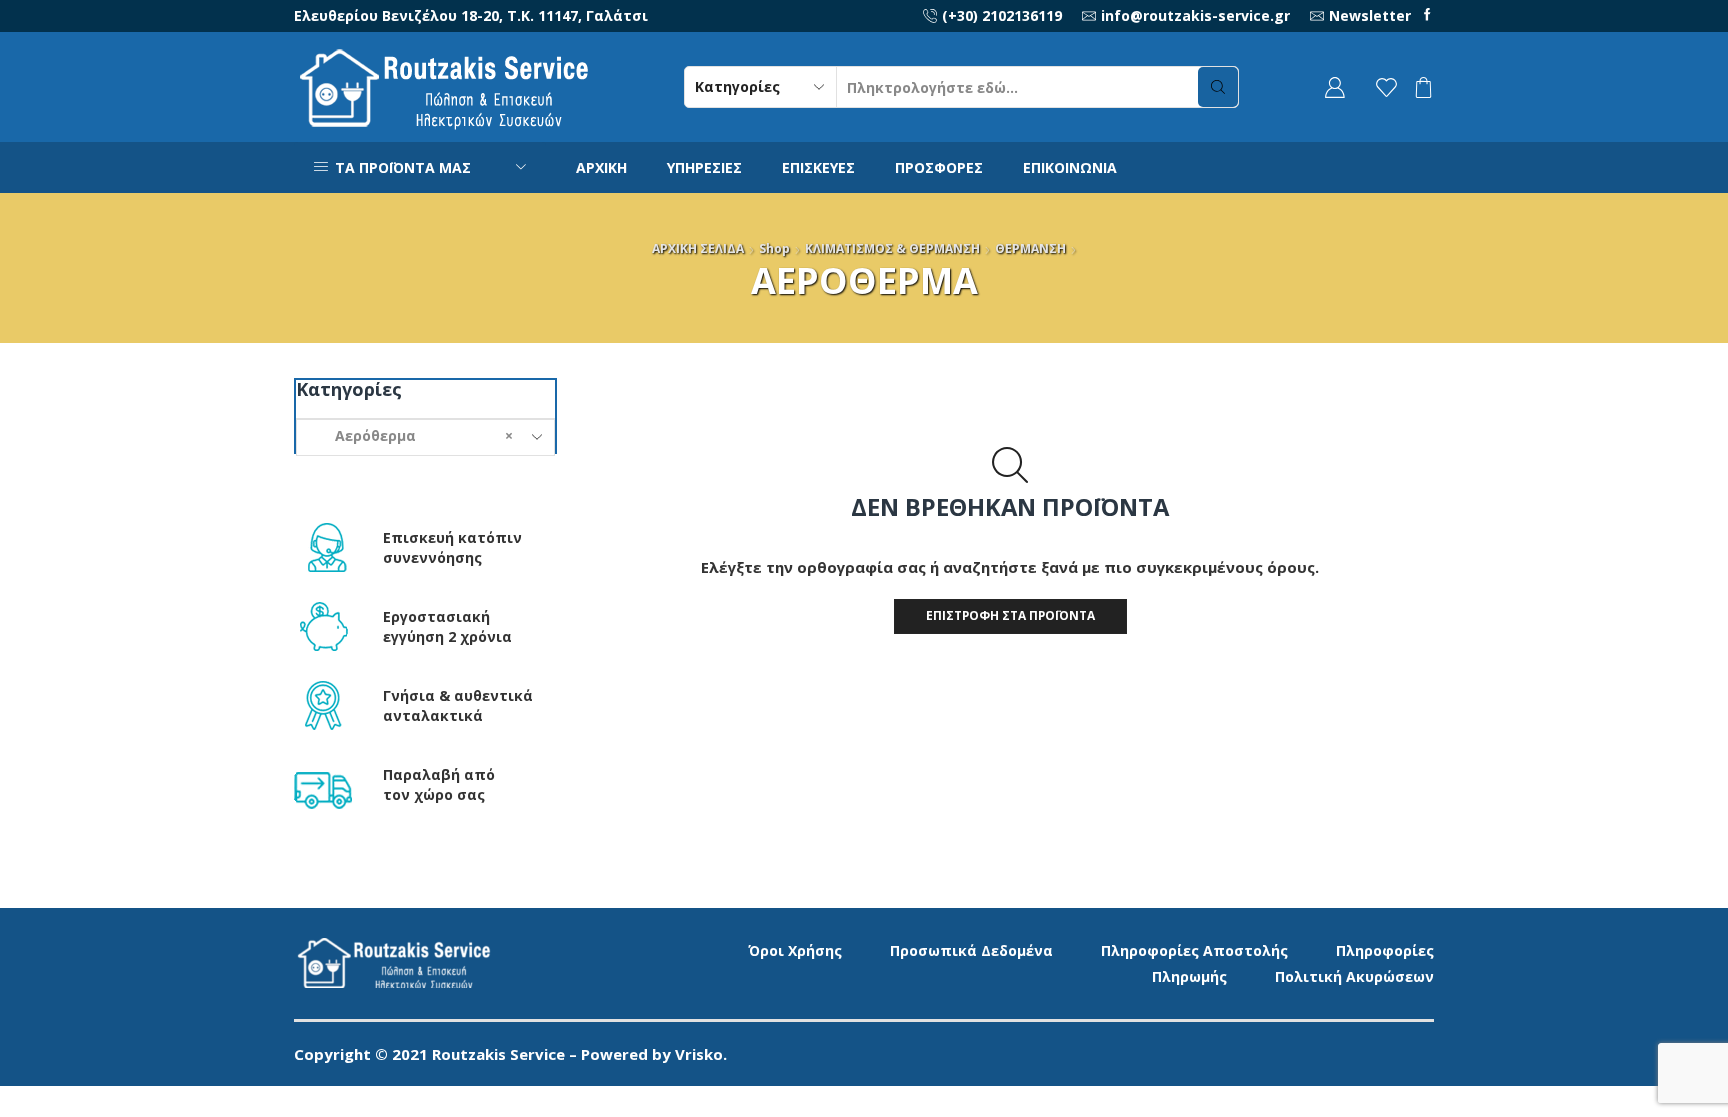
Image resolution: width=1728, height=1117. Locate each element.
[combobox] (425, 437)
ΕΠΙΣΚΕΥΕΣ (818, 167)
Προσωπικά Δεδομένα (971, 950)
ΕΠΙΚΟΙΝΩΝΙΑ (1070, 167)
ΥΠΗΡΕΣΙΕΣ (704, 167)
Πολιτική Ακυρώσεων (1354, 976)
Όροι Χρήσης (795, 950)
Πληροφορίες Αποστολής (1194, 950)
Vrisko (699, 1054)
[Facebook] (1427, 15)
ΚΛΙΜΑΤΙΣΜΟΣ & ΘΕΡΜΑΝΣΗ (892, 248)
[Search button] (1218, 87)
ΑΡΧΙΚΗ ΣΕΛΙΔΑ (698, 248)
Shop (774, 248)
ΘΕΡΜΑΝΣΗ (1030, 248)
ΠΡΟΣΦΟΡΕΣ (939, 167)
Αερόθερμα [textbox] (412, 435)
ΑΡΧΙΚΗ (601, 167)
